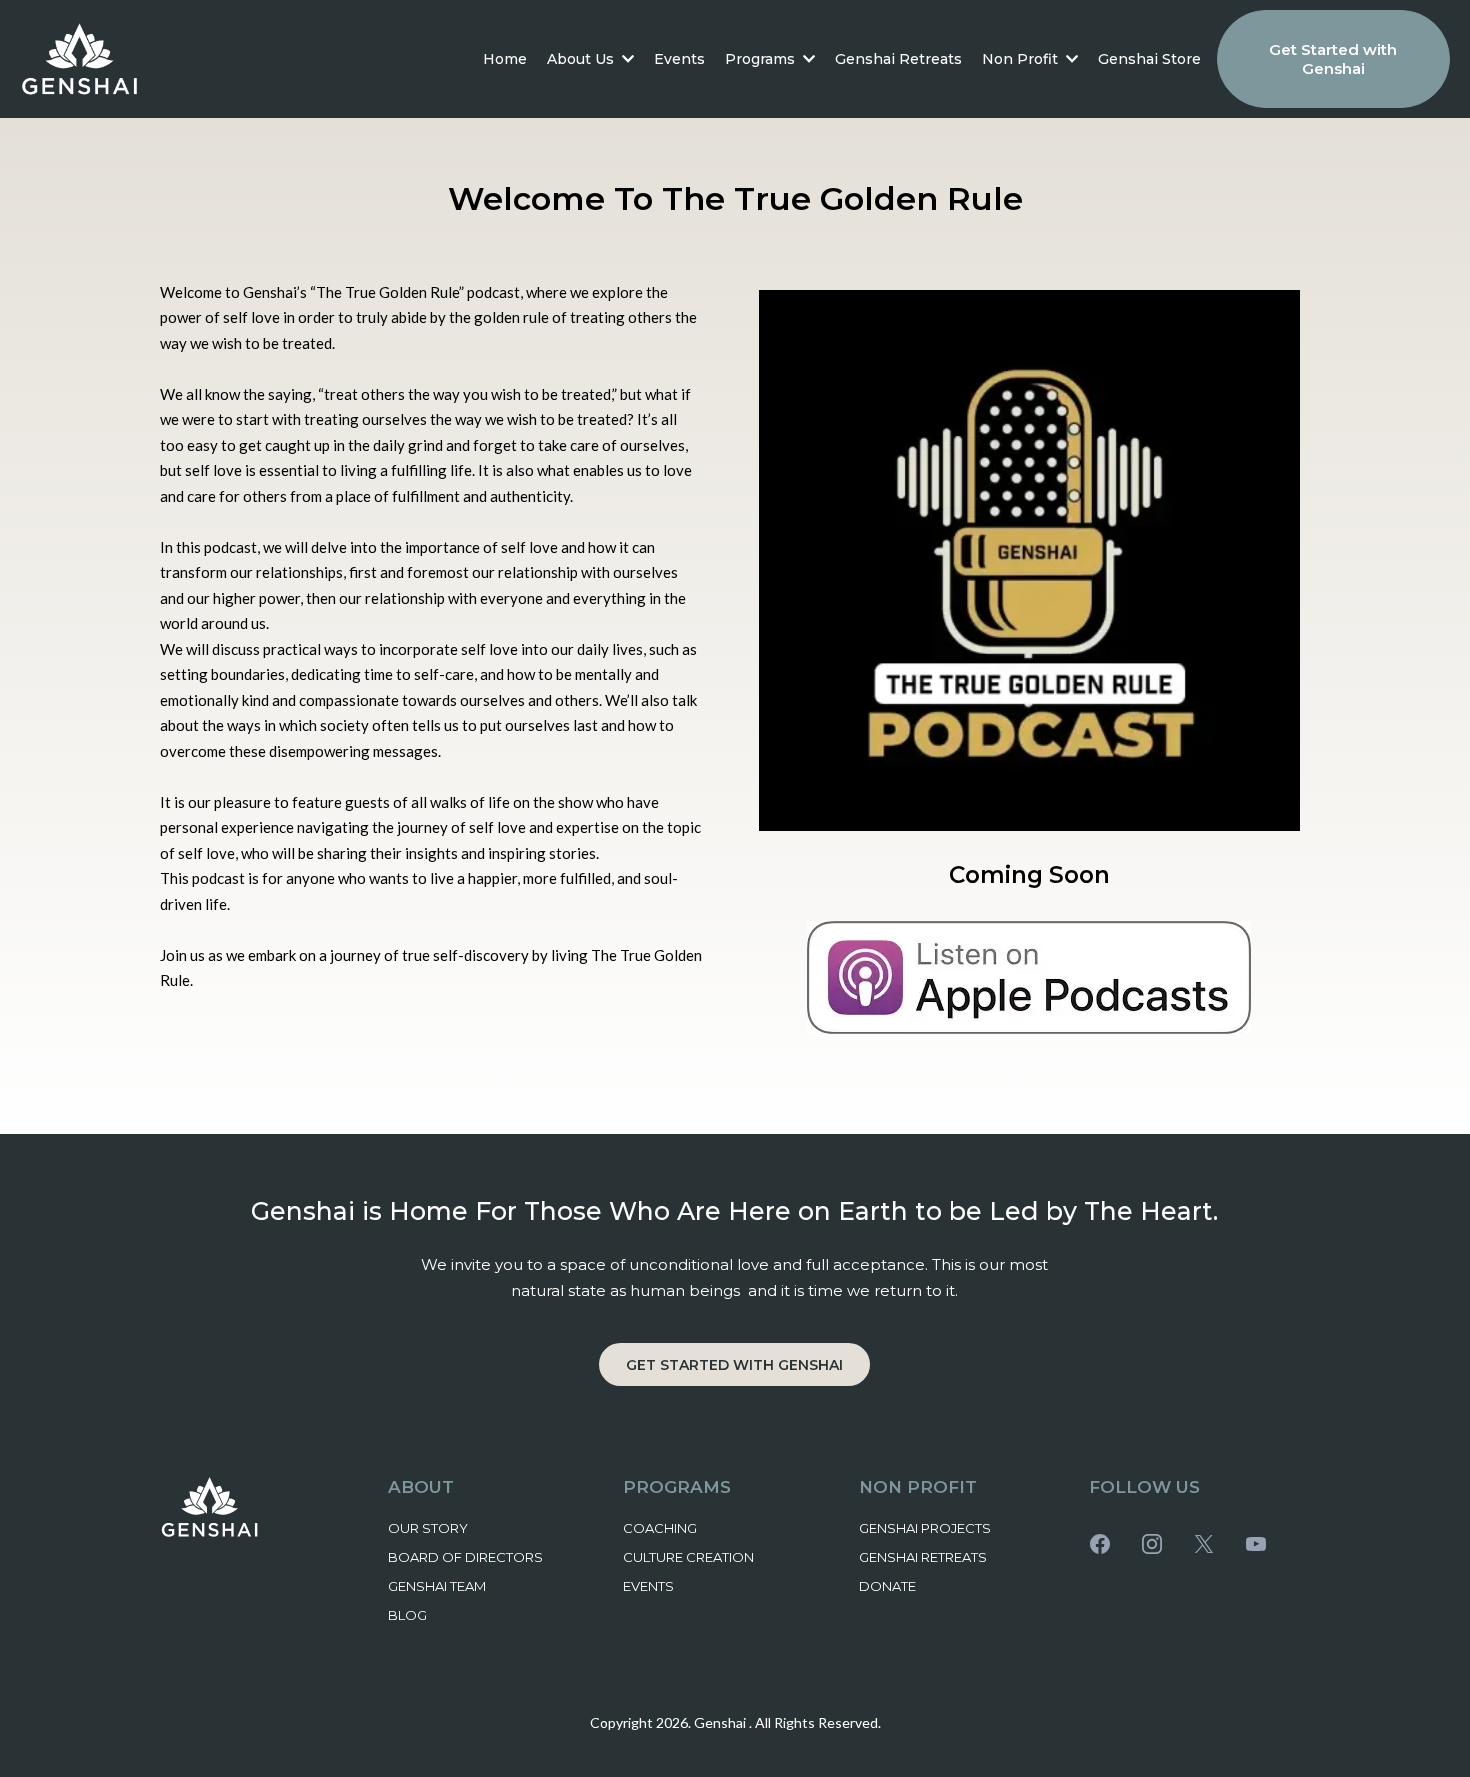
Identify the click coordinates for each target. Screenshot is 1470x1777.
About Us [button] (582, 59)
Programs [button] (762, 59)
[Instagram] (1152, 1544)
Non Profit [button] (1022, 59)
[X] (1204, 1544)
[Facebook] (1100, 1544)
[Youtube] (1256, 1544)
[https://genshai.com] (80, 59)
